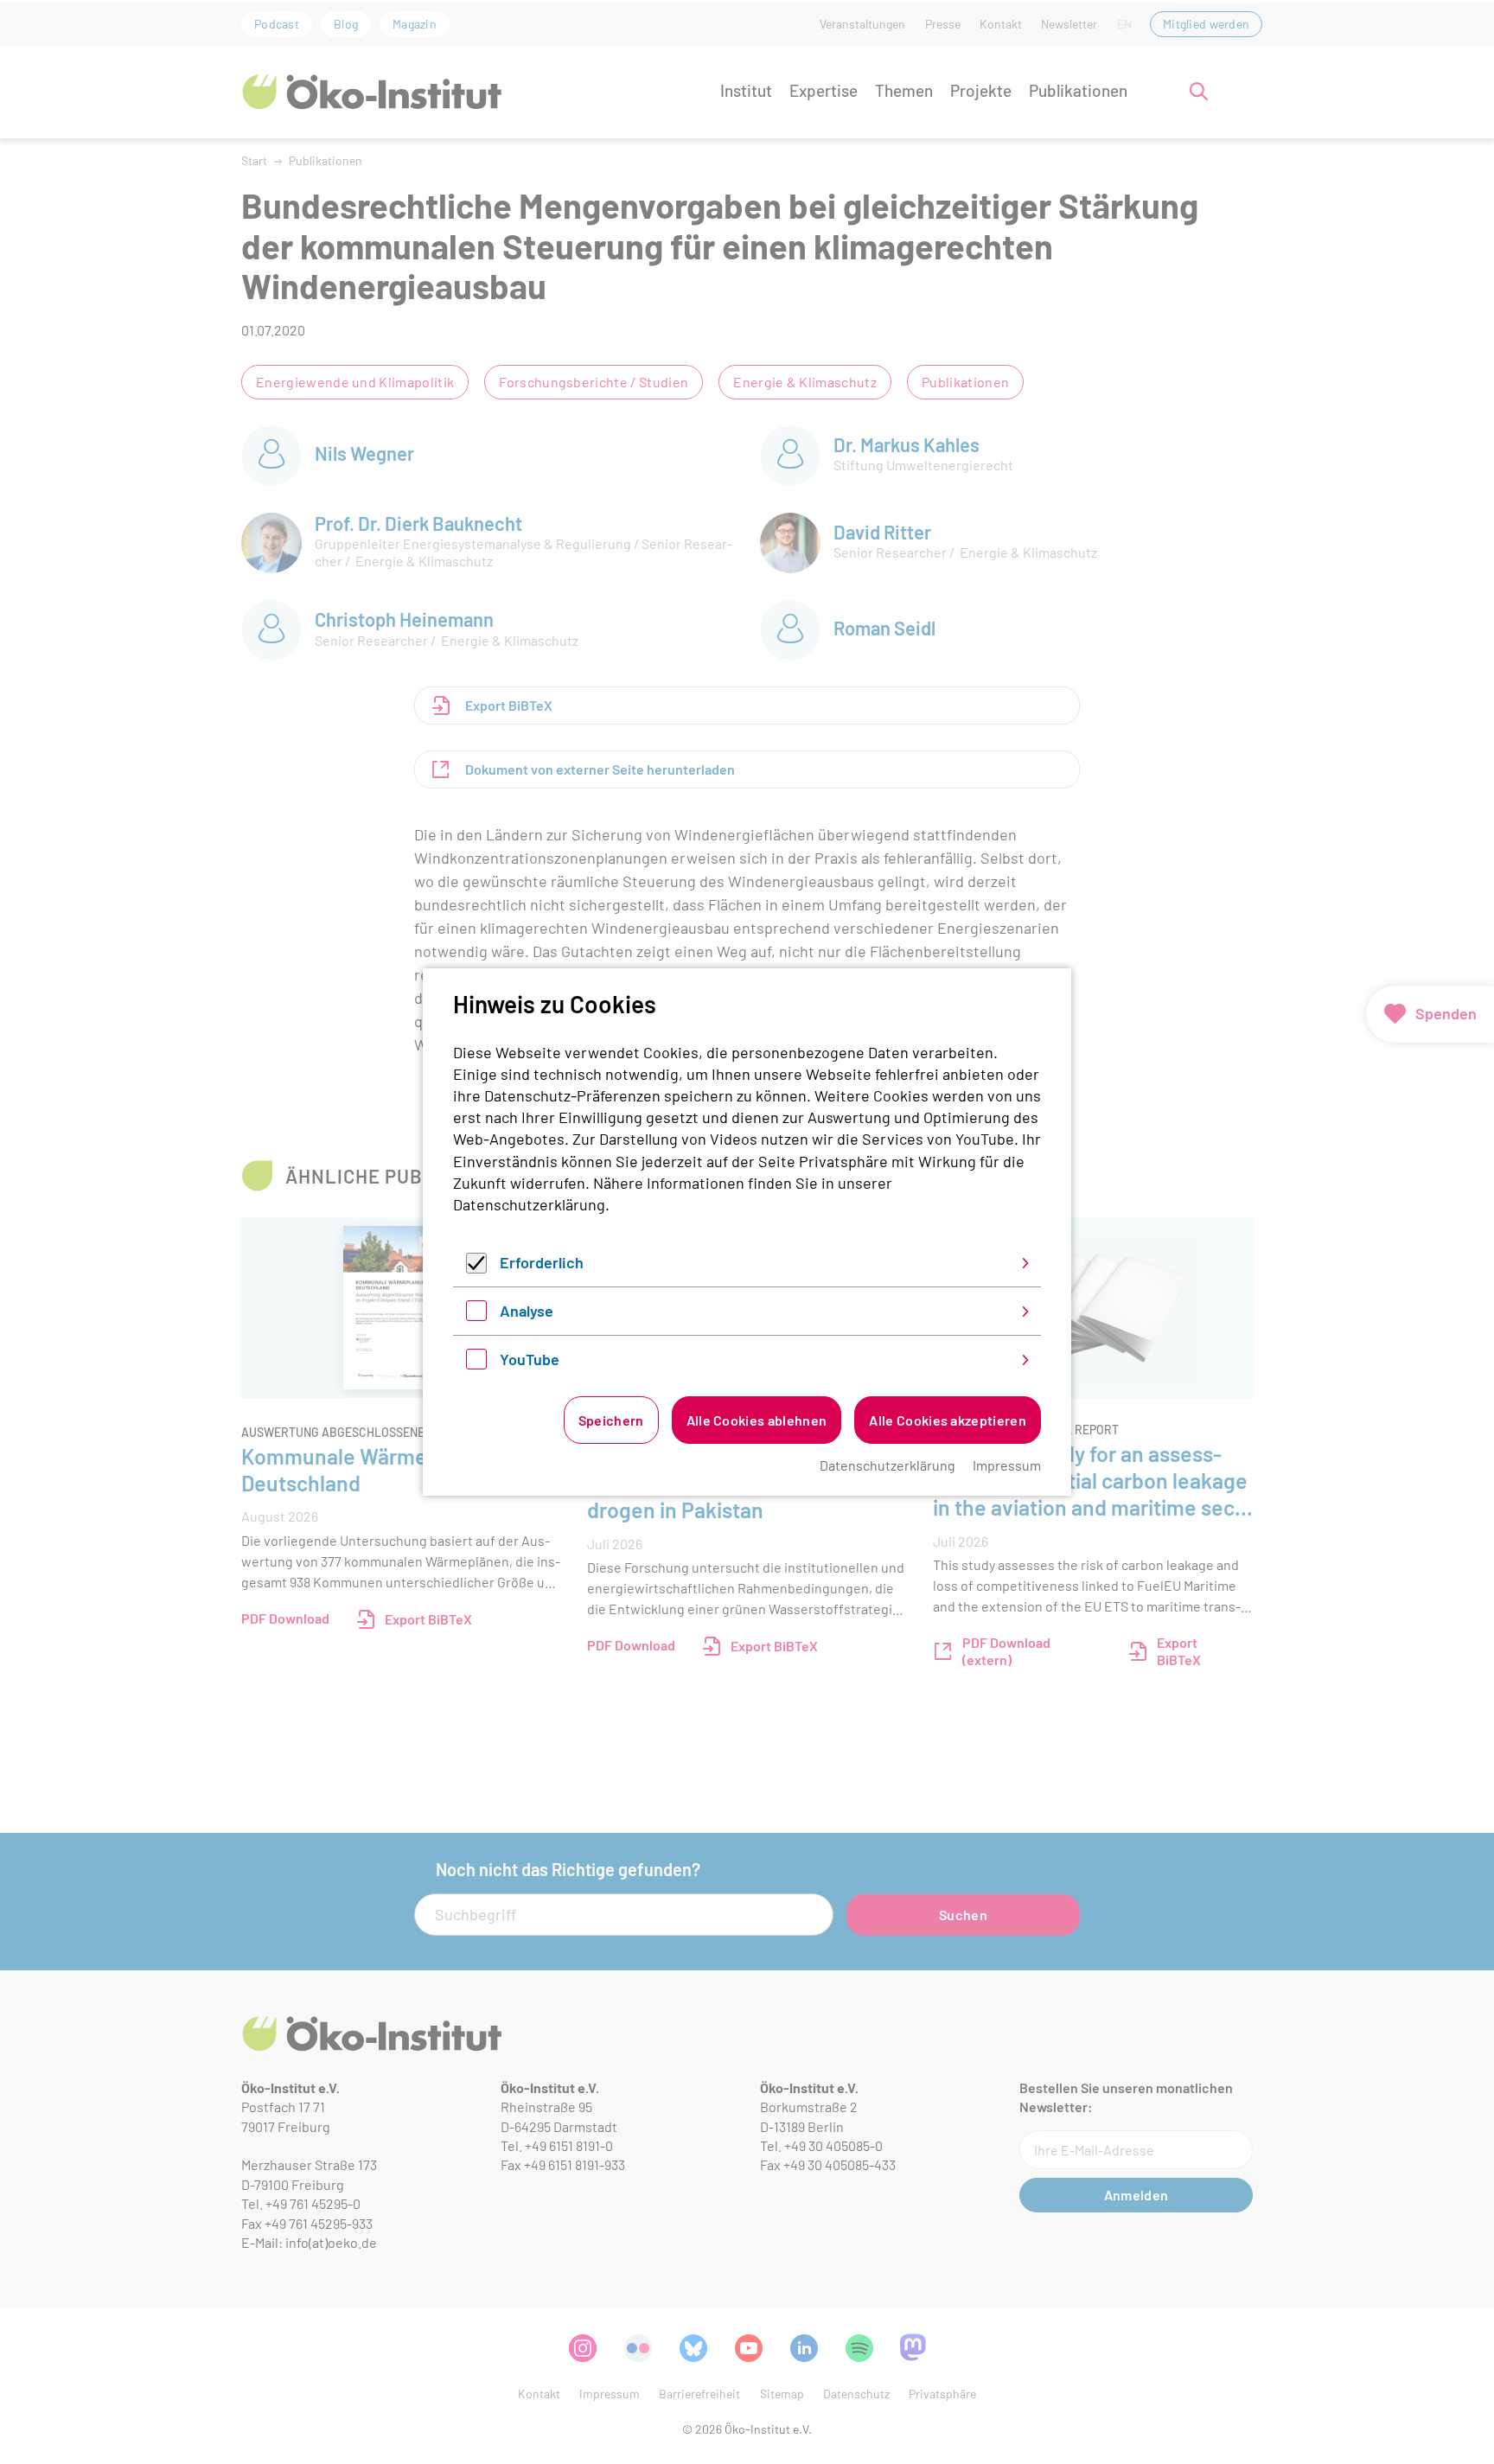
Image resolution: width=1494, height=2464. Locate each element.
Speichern (611, 1420)
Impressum (1007, 1465)
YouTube (530, 1359)
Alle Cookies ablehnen (757, 1420)
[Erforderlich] (476, 1267)
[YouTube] (476, 1363)
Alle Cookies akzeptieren (948, 1420)
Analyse (527, 1311)
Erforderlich (542, 1262)
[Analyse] (476, 1315)
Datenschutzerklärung (529, 1204)
